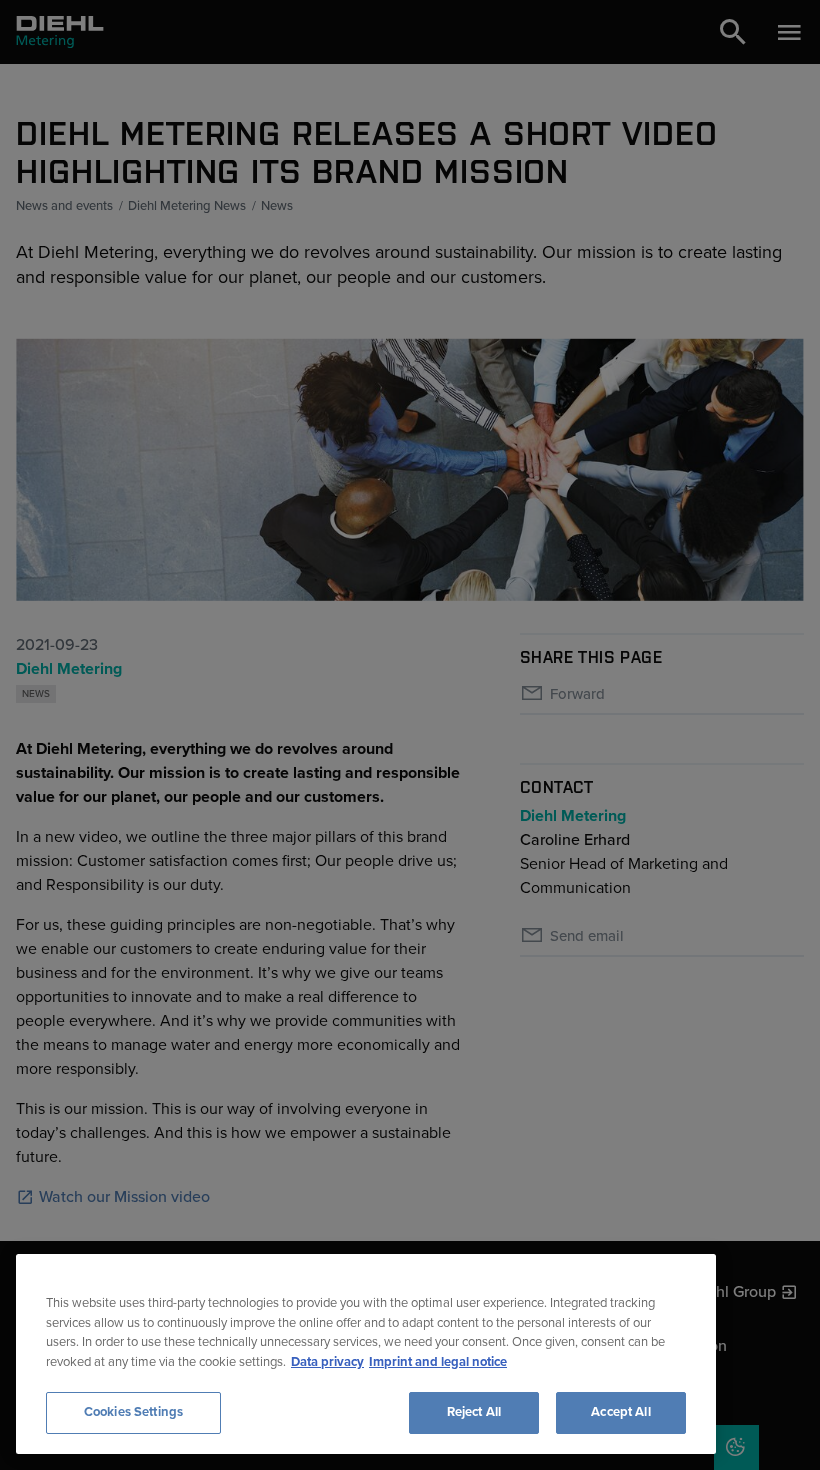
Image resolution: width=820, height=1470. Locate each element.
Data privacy (327, 1362)
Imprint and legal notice (438, 1362)
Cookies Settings (133, 1412)
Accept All (620, 1412)
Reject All (474, 1412)
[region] (366, 1354)
